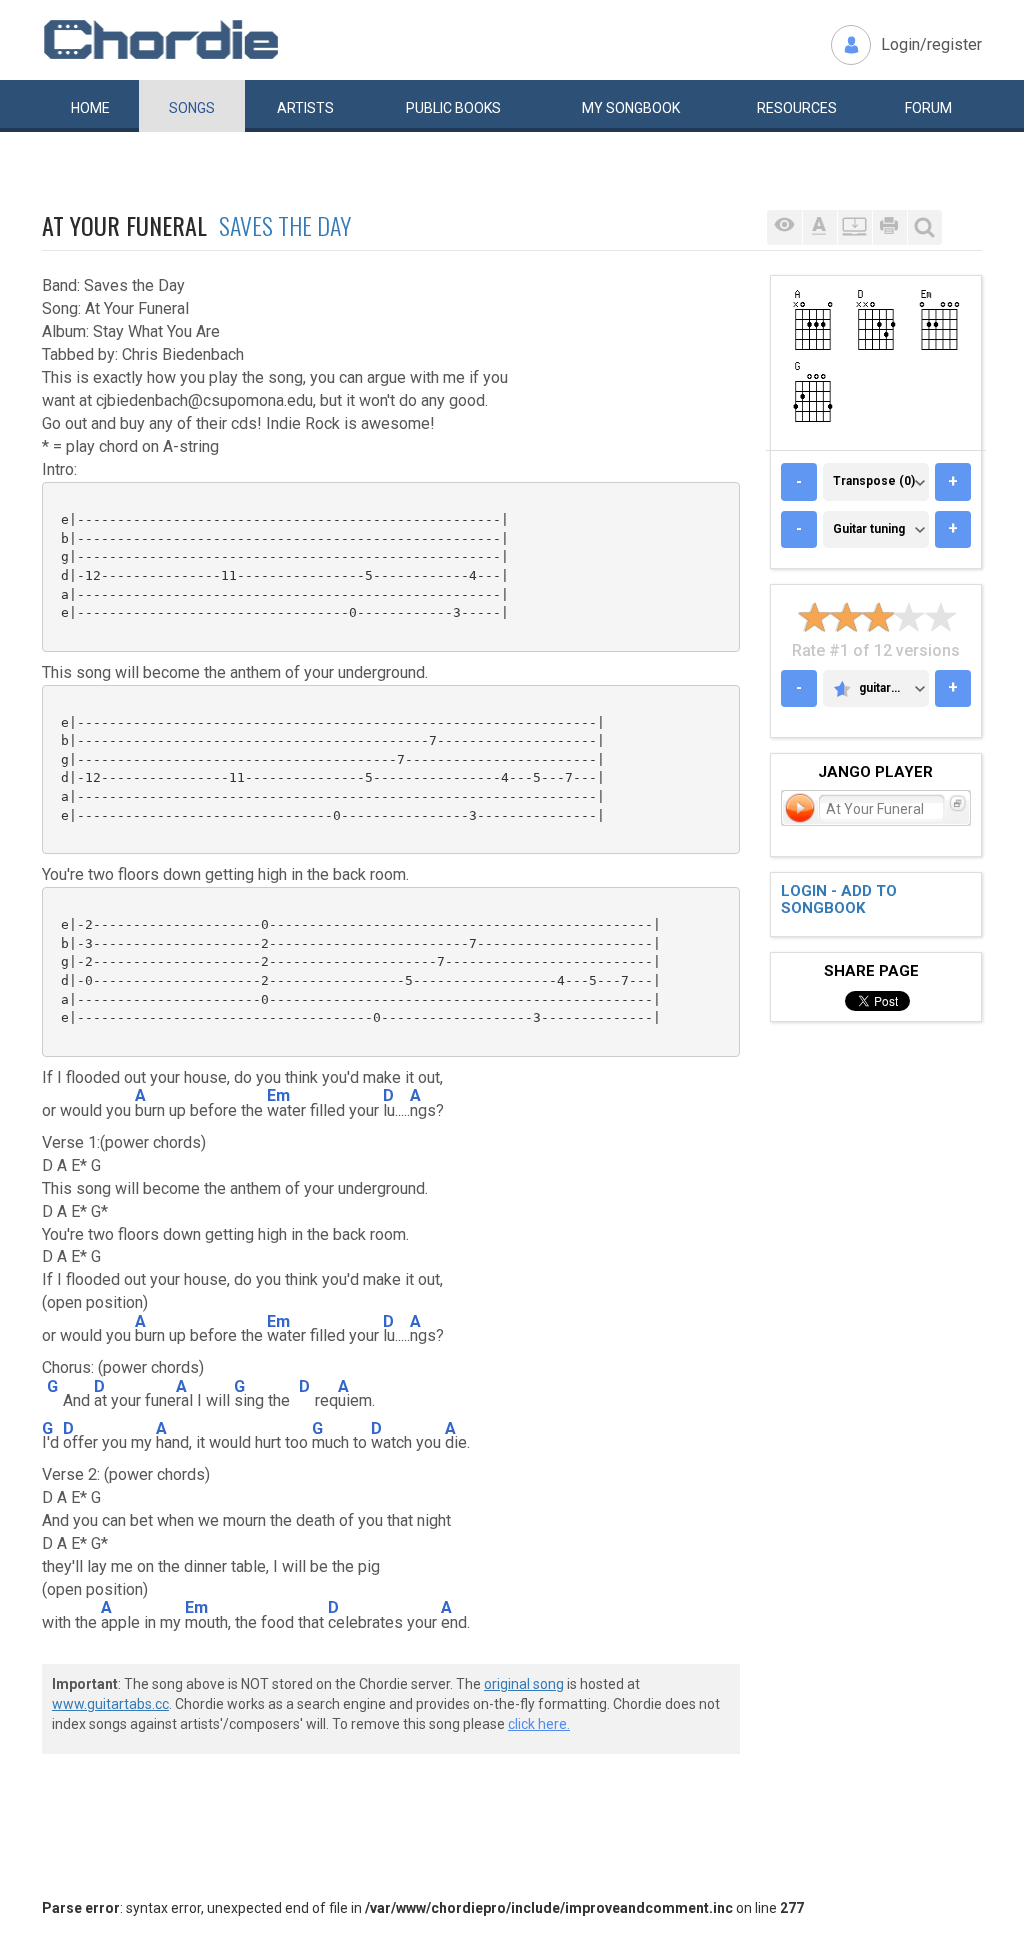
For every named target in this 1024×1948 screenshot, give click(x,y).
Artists (305, 108)
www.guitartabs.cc (110, 1704)
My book (631, 108)
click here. (539, 1724)
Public (453, 108)
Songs (192, 108)
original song (524, 1684)
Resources (797, 108)
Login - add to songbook (839, 899)
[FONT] (819, 227)
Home (90, 108)
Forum (928, 108)
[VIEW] (784, 227)
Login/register (931, 44)
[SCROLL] (854, 227)
